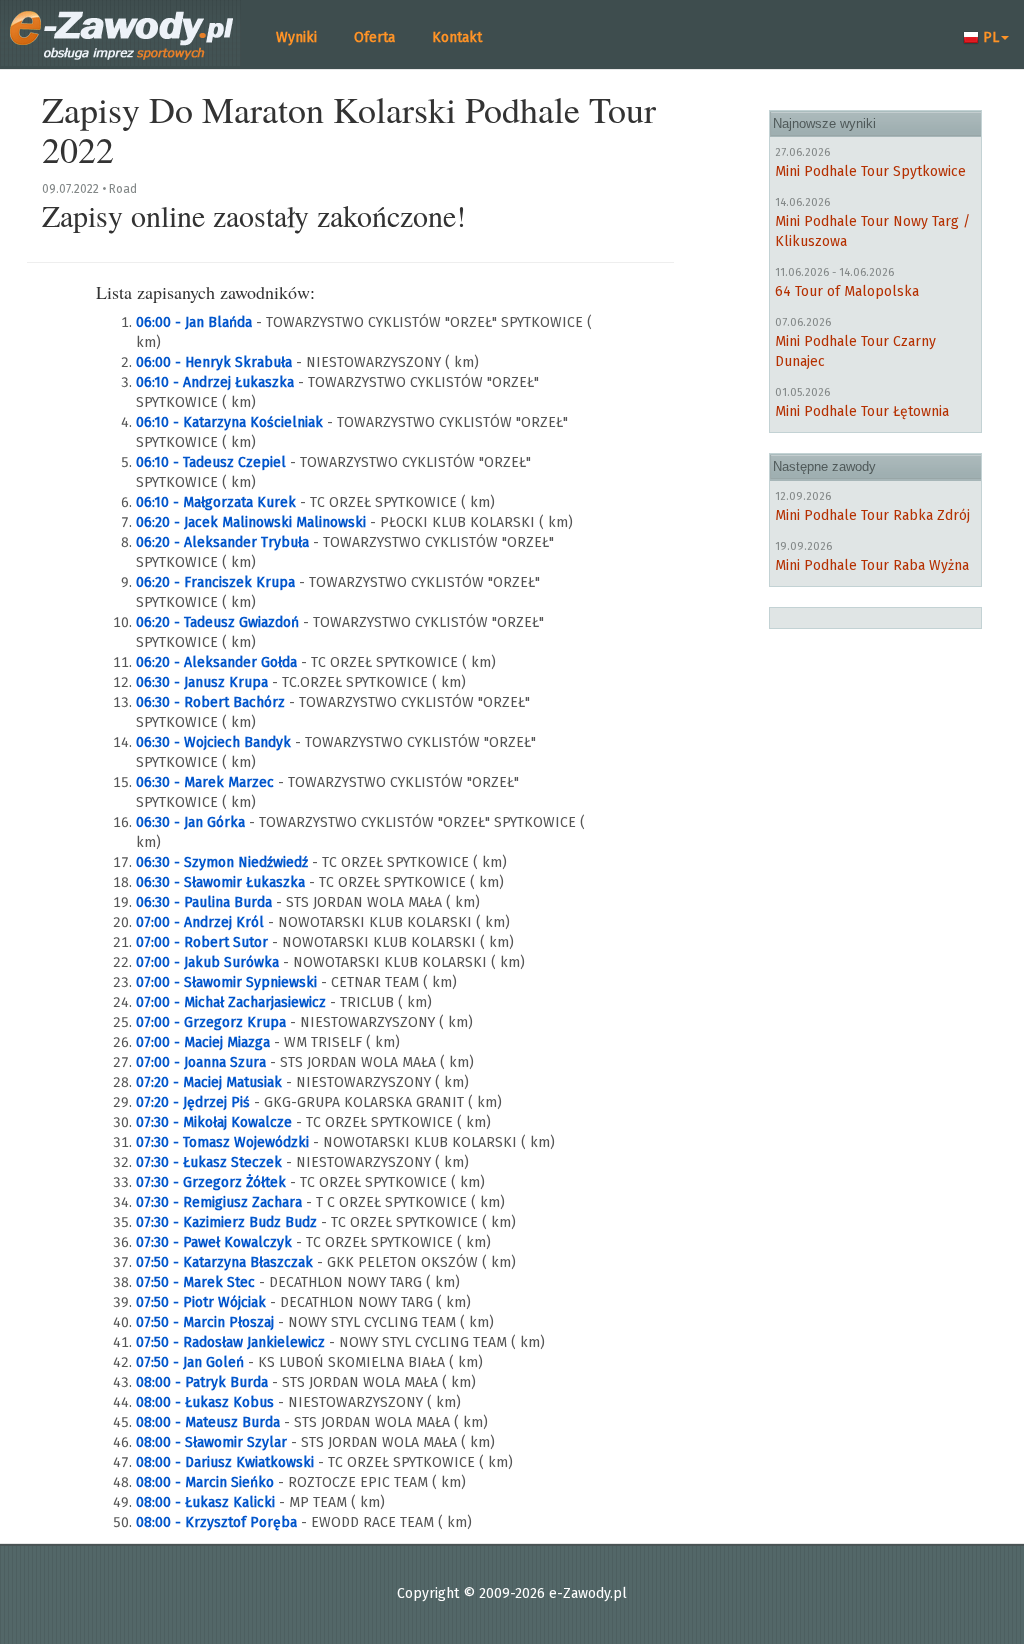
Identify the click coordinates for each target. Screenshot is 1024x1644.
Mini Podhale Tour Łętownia (862, 411)
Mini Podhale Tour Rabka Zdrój (872, 515)
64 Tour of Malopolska (847, 291)
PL (989, 37)
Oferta (374, 37)
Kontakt (457, 37)
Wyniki (296, 37)
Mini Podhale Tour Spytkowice (870, 171)
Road (123, 189)
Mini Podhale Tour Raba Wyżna (872, 565)
